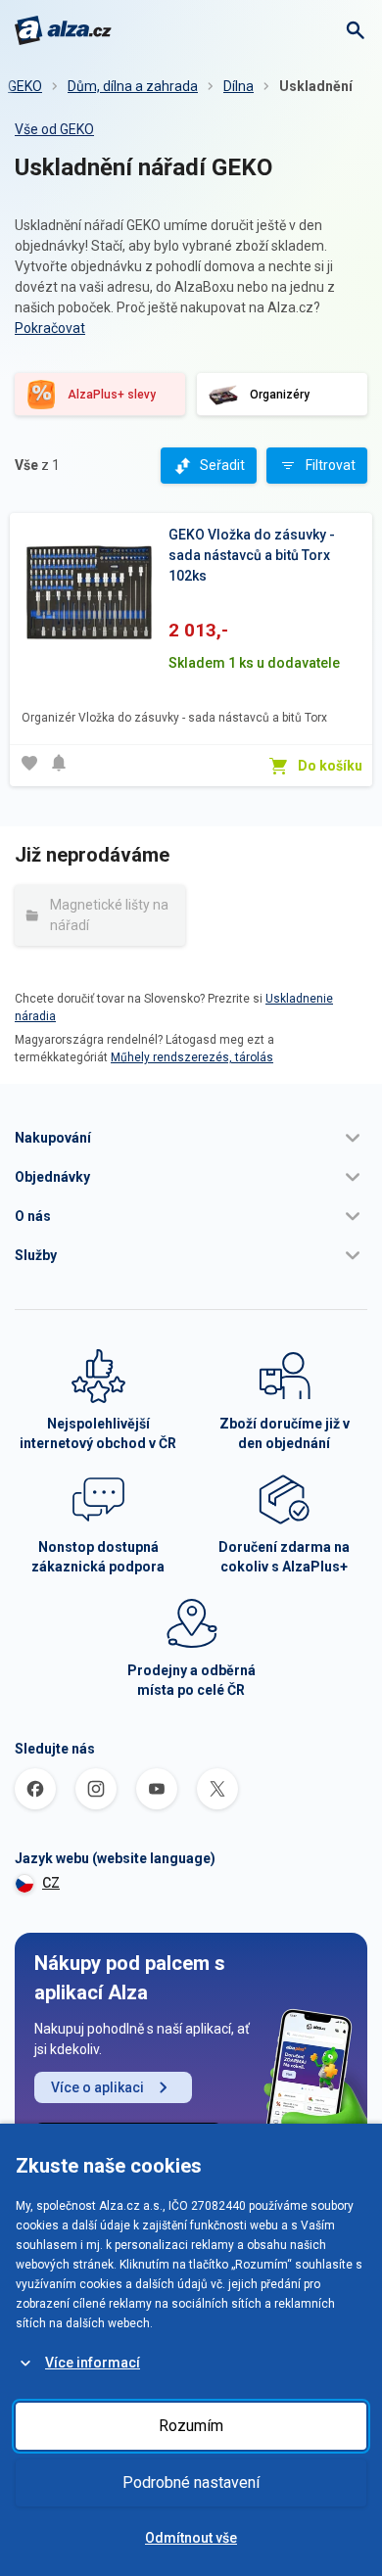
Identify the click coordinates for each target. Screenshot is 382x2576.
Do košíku (330, 766)
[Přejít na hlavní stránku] (63, 30)
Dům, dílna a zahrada (133, 86)
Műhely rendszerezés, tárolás (192, 1057)
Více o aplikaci (97, 2087)
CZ (51, 1883)
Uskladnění (316, 86)
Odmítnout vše (191, 2538)
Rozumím (191, 2426)
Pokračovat (50, 328)
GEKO (25, 86)
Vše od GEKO (54, 129)
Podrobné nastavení (191, 2482)
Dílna (239, 86)
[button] (191, 1138)
